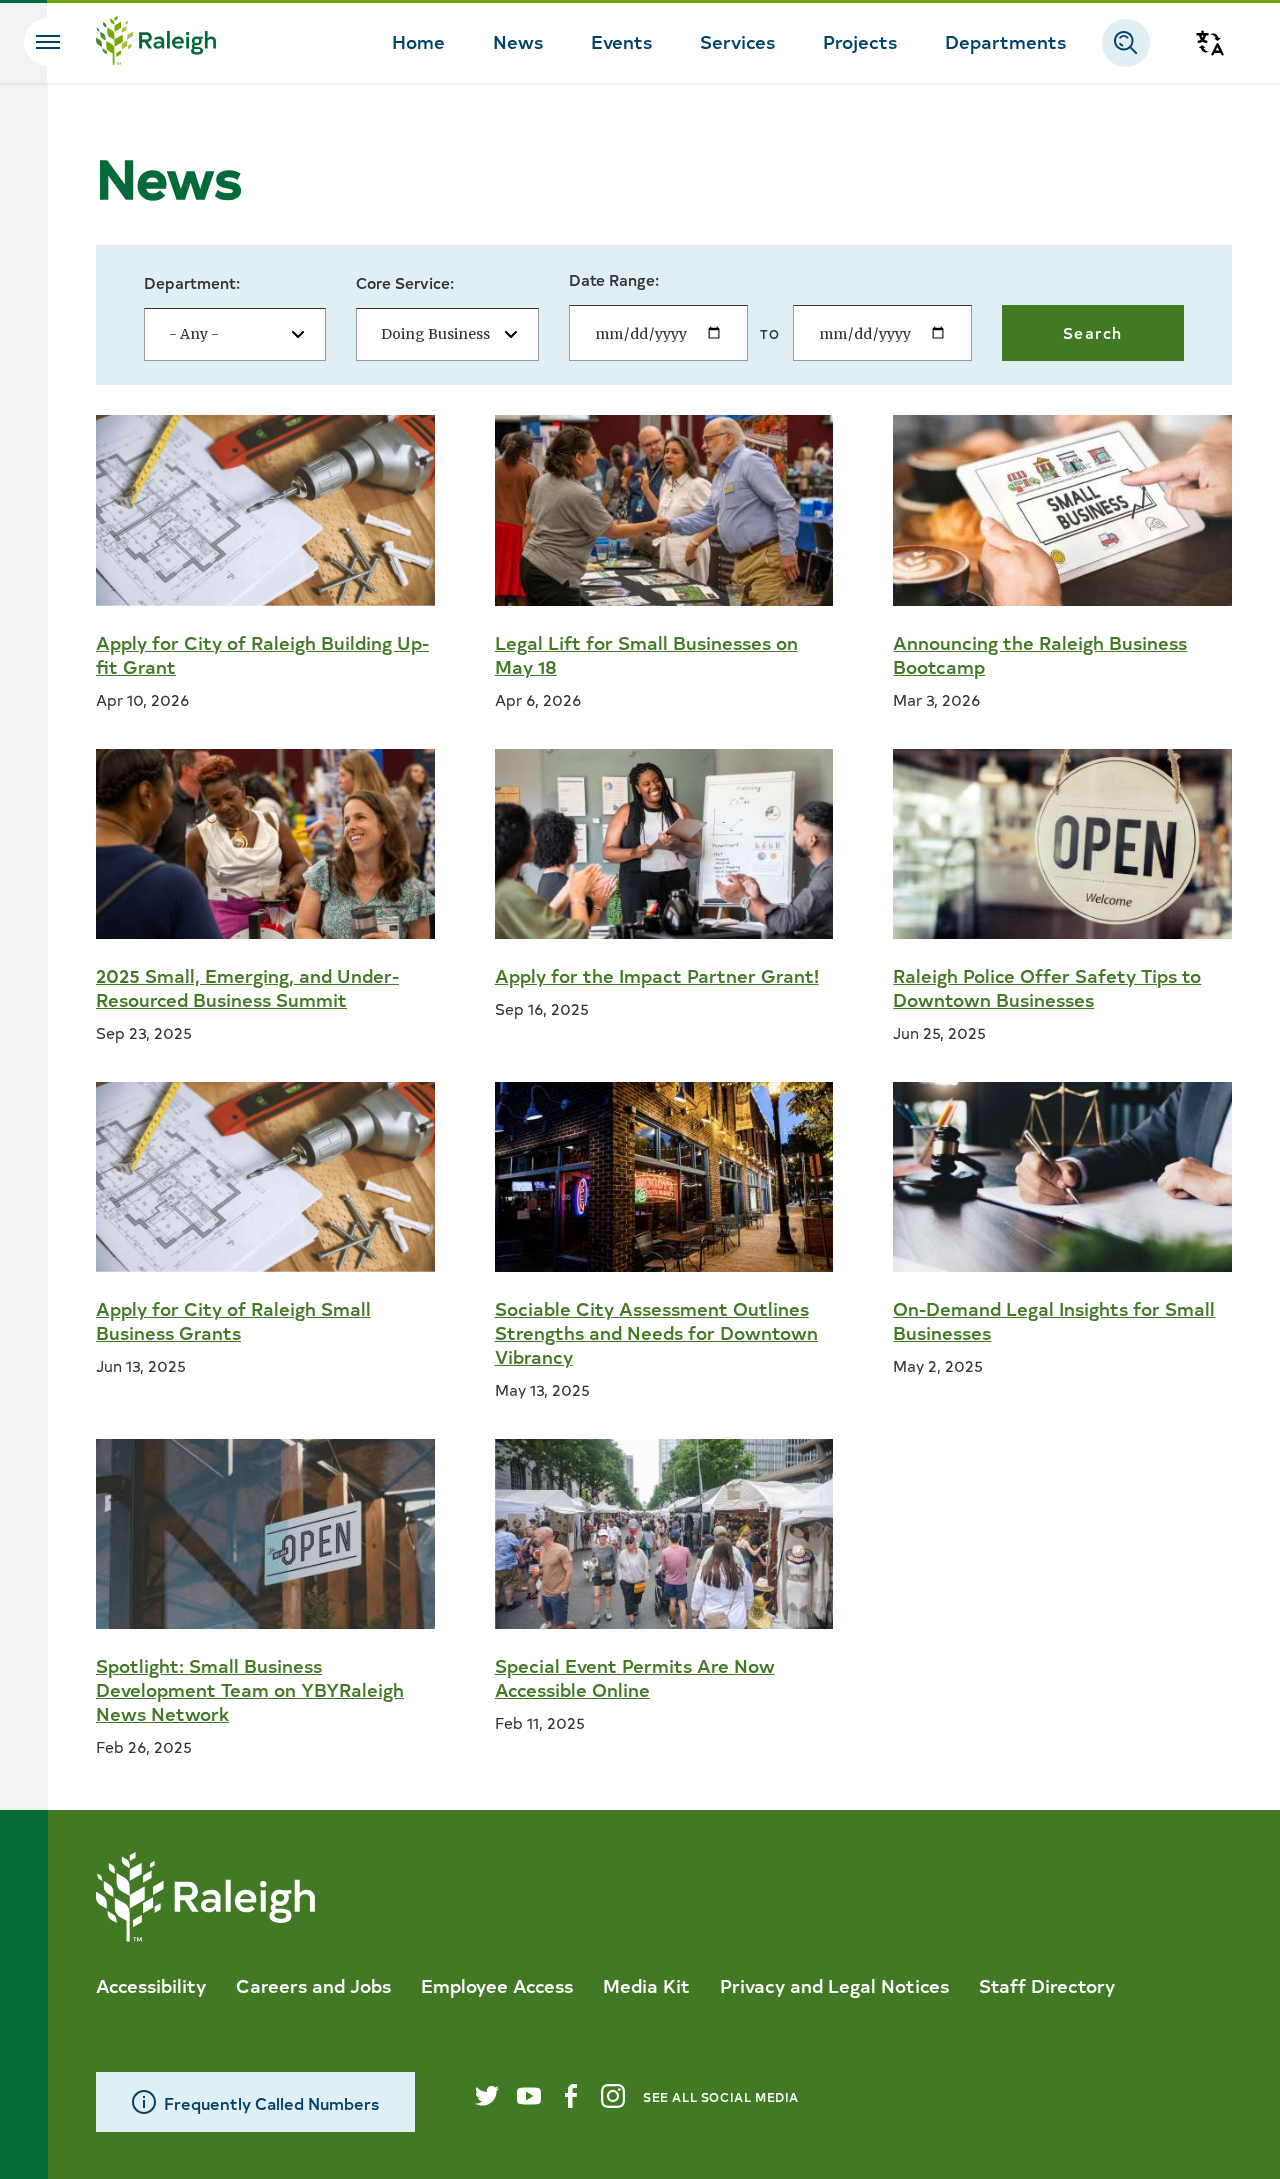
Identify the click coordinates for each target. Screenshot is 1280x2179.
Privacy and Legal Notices (834, 1985)
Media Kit (646, 1985)
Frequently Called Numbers (271, 2102)
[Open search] (1126, 43)
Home (418, 41)
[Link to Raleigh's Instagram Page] (613, 2096)
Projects (860, 41)
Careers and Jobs (313, 1985)
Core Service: (405, 282)
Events (621, 41)
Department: (192, 282)
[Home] (156, 43)
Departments (1005, 41)
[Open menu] (48, 42)
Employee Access (497, 1985)
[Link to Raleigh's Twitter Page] (487, 2096)
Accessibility (151, 1985)
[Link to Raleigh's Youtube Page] (529, 2096)
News (518, 41)
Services (737, 41)
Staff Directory (1047, 1985)
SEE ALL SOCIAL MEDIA (721, 2096)
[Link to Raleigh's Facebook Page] (571, 2096)
